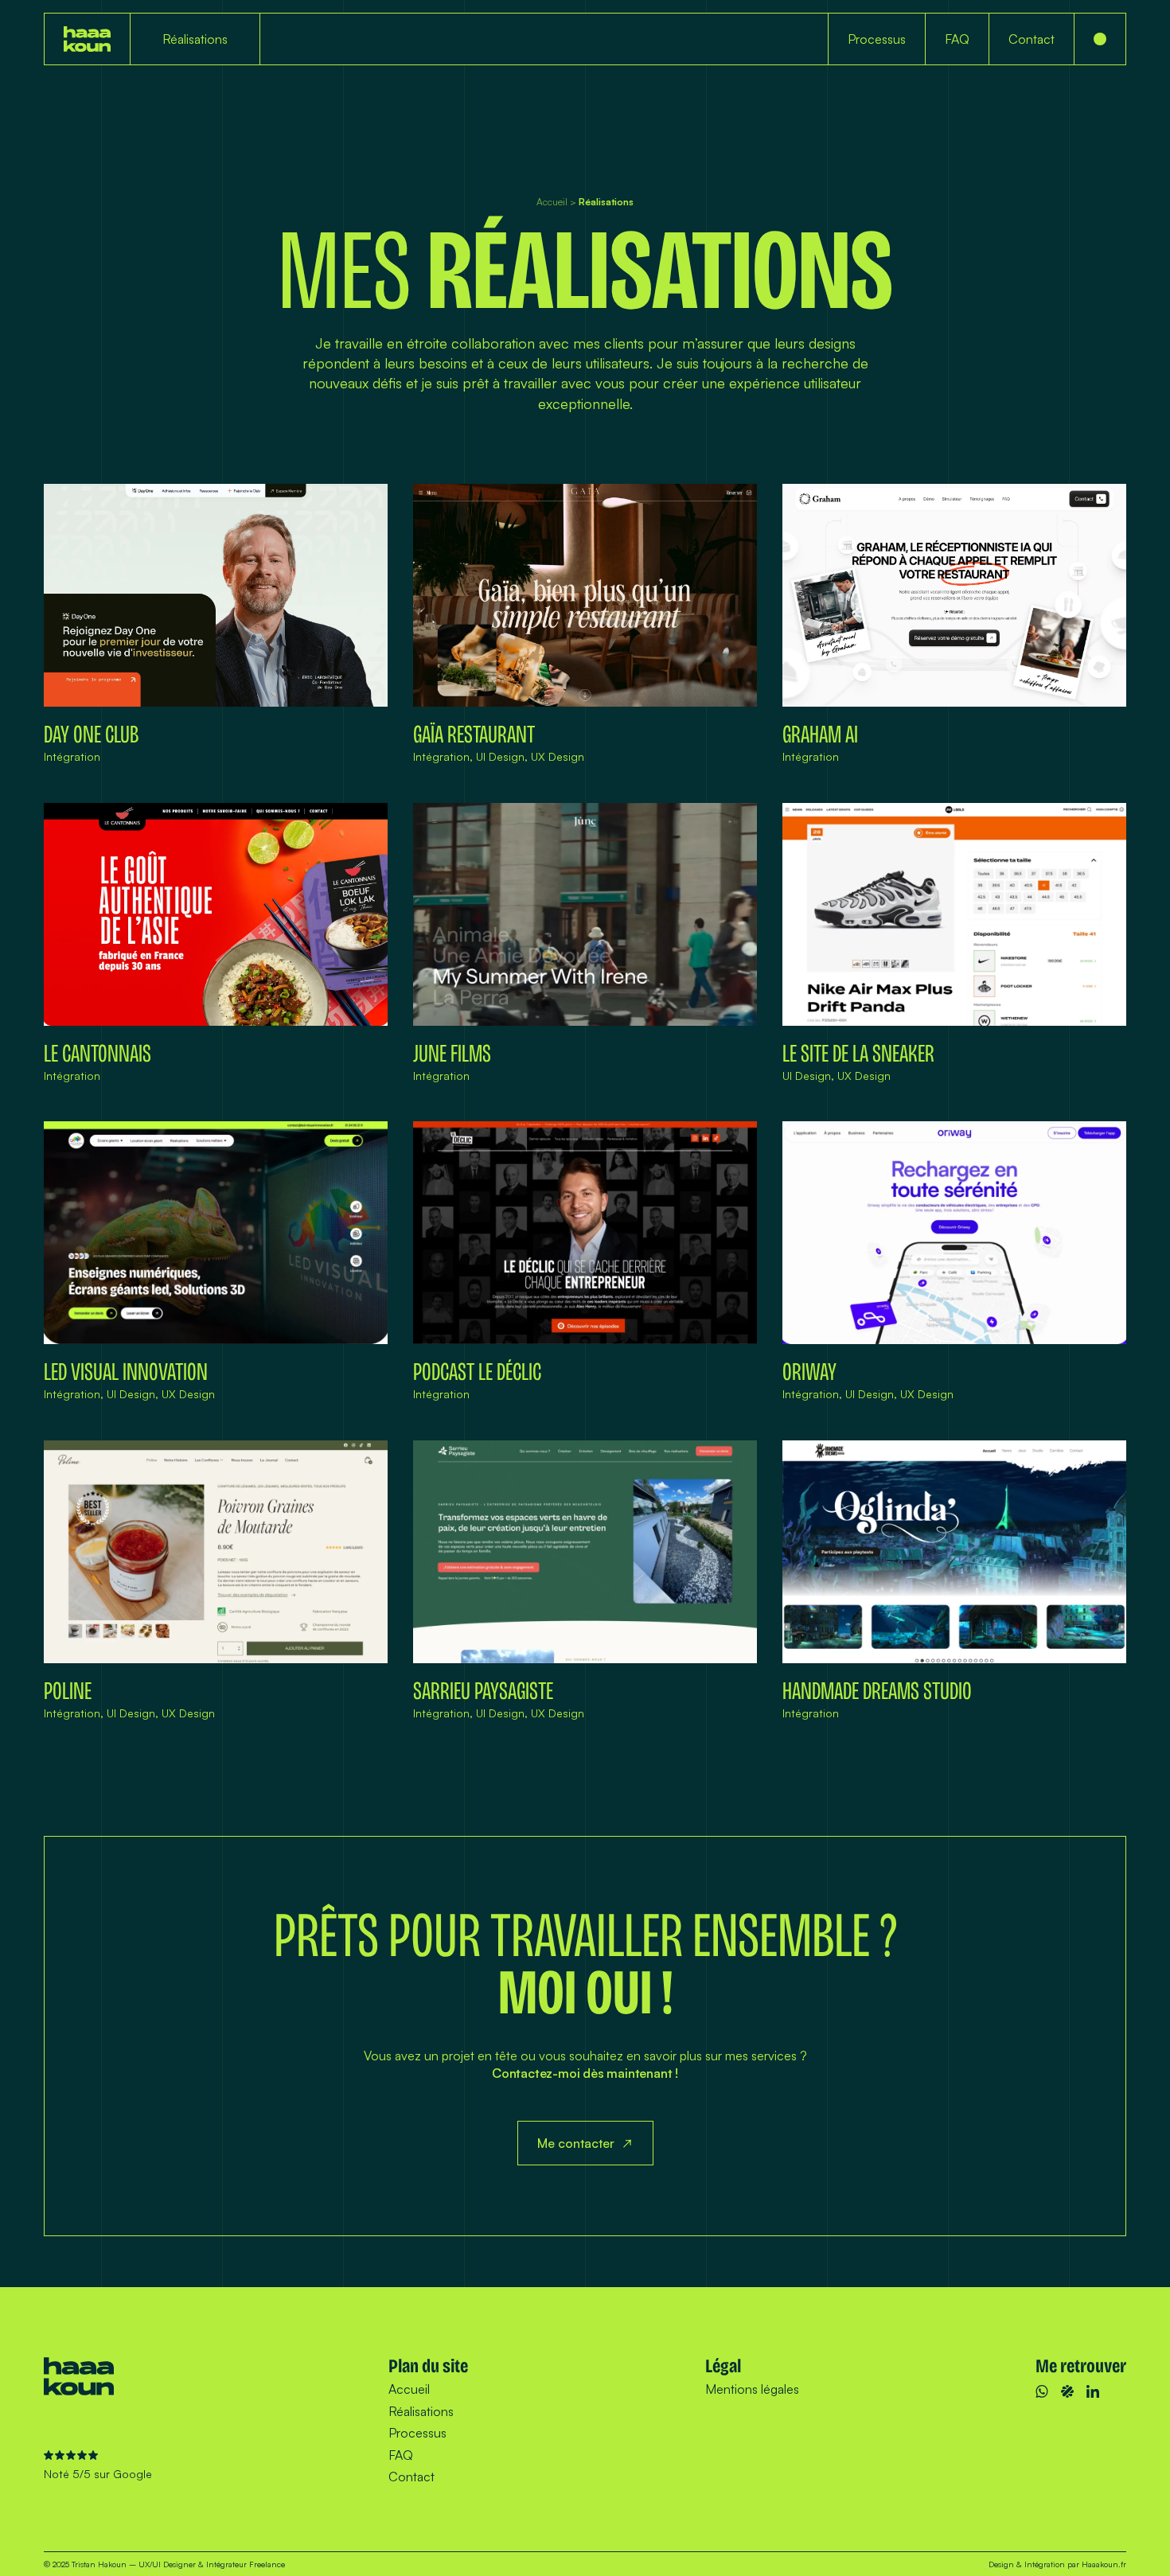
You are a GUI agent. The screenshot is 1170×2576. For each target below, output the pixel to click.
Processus (417, 2433)
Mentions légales (752, 2389)
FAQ (401, 2455)
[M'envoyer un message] (1042, 2391)
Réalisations (421, 2411)
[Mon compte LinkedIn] (1093, 2391)
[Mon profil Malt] (1067, 2391)
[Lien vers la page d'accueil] (88, 39)
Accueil (552, 202)
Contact (411, 2477)
